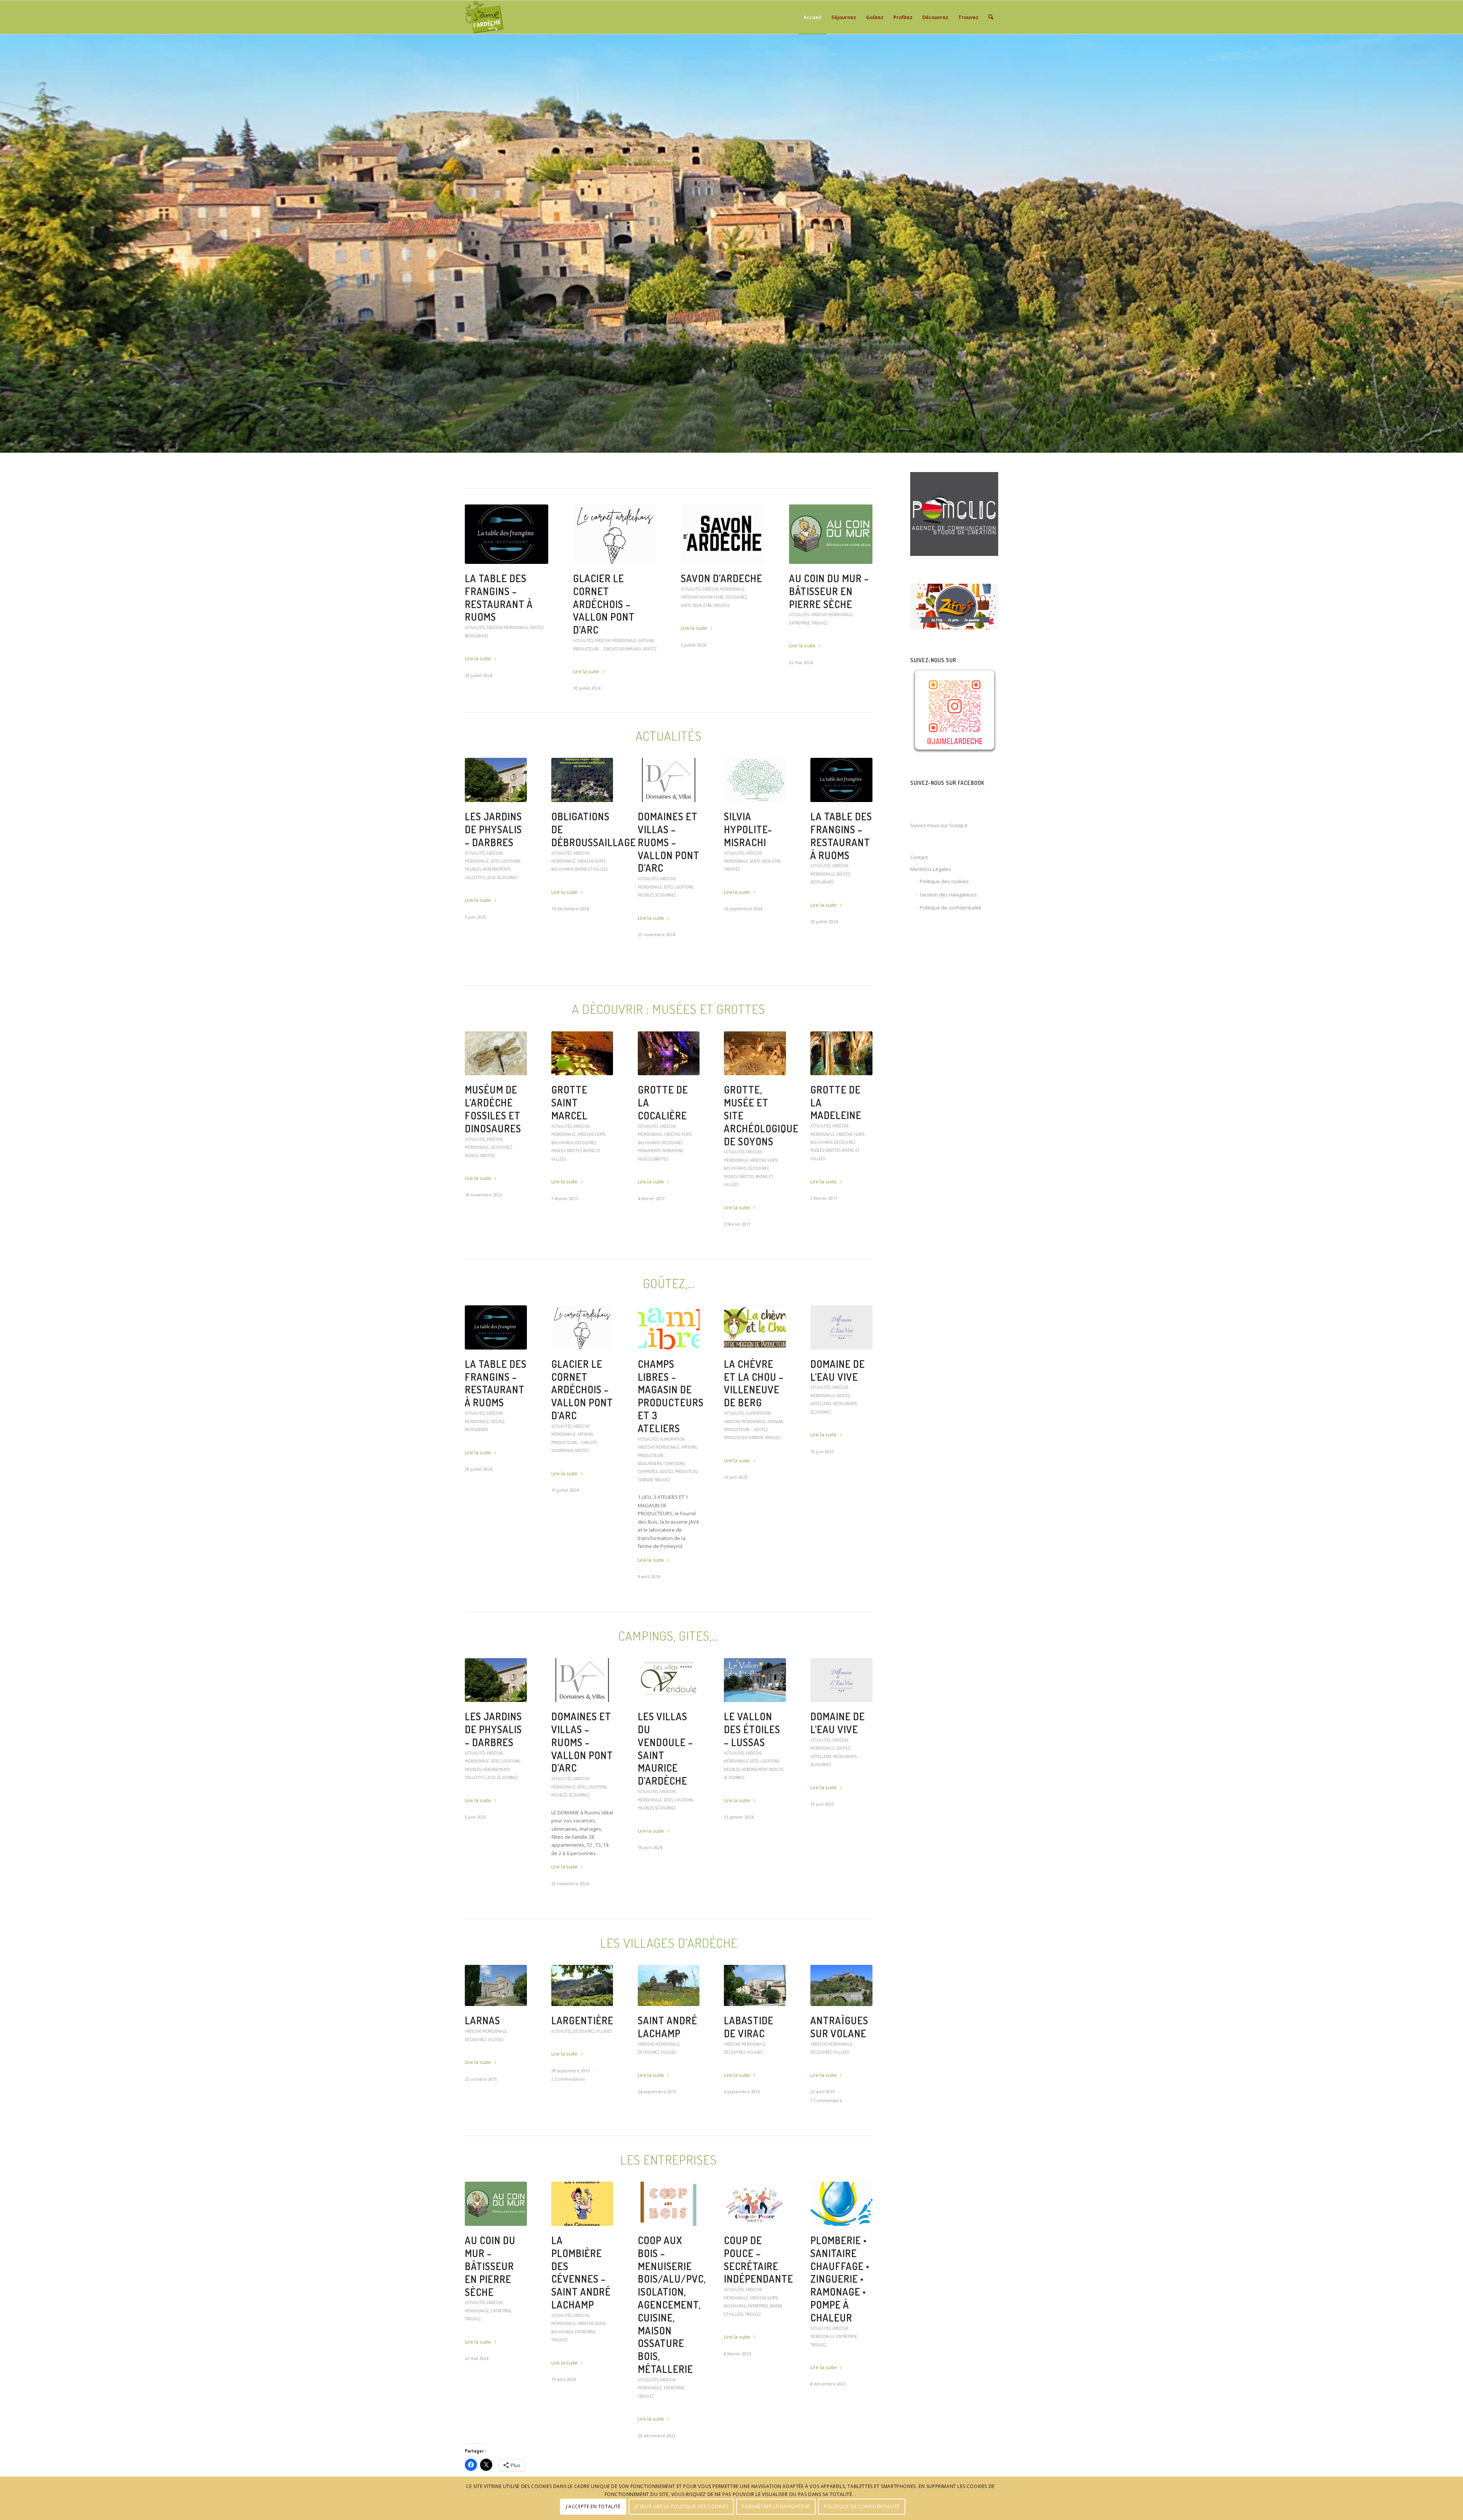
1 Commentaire (826, 2139)
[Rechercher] (991, 17)
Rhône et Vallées (591, 908)
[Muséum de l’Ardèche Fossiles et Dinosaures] (496, 1092)
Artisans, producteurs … (838, 636)
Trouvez (711, 687)
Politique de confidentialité (951, 908)
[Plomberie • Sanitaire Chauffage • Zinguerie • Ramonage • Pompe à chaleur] (841, 2243)
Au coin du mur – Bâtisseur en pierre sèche (490, 2305)
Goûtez (796, 644)
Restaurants (822, 921)
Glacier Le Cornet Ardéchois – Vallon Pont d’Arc (582, 1428)
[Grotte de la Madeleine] (841, 1092)
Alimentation (823, 627)
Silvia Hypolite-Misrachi (748, 868)
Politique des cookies (944, 881)
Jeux (491, 916)
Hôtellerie (821, 1442)
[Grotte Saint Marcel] (582, 1092)
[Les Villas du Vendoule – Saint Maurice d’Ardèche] (669, 1719)
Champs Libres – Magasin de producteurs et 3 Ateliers (671, 1435)
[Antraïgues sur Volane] (841, 2024)
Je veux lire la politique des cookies (681, 2506)
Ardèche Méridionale (507, 602)
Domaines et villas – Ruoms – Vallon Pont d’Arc (669, 881)
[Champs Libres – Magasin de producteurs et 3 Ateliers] (669, 1366)
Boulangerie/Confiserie (661, 1502)
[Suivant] (1456, 243)
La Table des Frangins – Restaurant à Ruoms (841, 874)
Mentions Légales (931, 869)
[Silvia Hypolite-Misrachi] (755, 819)
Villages (495, 2078)
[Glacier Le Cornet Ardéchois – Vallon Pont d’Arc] (582, 1366)
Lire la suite (478, 633)
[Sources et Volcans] (507, 534)
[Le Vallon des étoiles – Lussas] (615, 534)
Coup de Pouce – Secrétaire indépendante (759, 2298)
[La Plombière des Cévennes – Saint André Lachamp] (582, 2243)
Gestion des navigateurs (948, 895)
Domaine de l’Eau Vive (838, 1409)
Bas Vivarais (562, 908)
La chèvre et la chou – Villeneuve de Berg (828, 597)
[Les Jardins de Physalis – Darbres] (496, 819)
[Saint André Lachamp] (669, 2024)
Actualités (583, 602)
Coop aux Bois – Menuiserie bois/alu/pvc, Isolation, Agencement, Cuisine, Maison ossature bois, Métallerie (718, 623)
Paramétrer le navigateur (776, 2506)
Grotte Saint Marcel (569, 1141)
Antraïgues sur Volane (839, 2066)
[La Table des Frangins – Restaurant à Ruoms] (841, 819)
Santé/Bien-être (765, 900)
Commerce (648, 1510)
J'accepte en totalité (593, 2506)
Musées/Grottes (480, 1194)
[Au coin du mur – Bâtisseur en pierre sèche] (496, 2243)
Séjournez (583, 618)
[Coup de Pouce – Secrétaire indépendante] (755, 2243)
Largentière (582, 2059)
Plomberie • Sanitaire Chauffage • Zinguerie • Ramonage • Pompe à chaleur (840, 2318)
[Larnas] (496, 2024)
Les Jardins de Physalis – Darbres (493, 868)
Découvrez (475, 610)
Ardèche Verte (591, 900)
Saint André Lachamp (667, 2066)
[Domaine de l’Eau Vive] (841, 1366)
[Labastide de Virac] (755, 2024)
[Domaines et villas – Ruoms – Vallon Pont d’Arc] (669, 819)
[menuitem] (812, 17)
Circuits (538, 602)
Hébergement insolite (632, 610)
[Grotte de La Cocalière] (669, 1092)
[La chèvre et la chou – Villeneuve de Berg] (831, 534)
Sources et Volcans (492, 585)
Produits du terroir (824, 644)
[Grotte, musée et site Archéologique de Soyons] (755, 1092)
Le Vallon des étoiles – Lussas (613, 585)
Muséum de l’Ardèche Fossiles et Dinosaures (493, 1148)
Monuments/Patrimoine (661, 1189)
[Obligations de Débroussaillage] (582, 819)
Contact (919, 857)
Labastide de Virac (749, 2066)
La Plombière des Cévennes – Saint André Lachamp (581, 2311)
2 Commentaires (568, 2118)
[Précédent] (7, 243)
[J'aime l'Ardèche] (484, 17)
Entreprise (691, 687)
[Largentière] (582, 2024)
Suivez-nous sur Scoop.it (939, 825)
